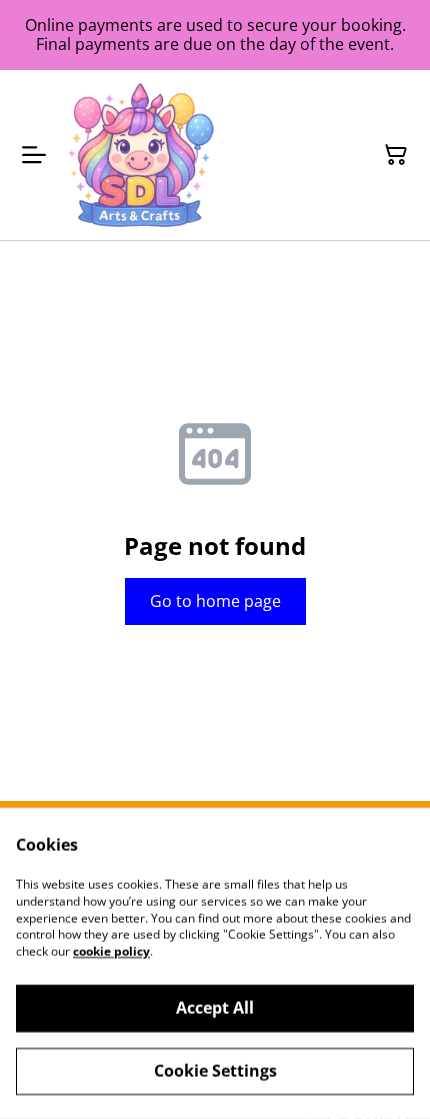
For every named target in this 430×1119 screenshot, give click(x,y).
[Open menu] (34, 155)
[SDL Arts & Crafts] (141, 155)
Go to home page (215, 601)
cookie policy (111, 951)
